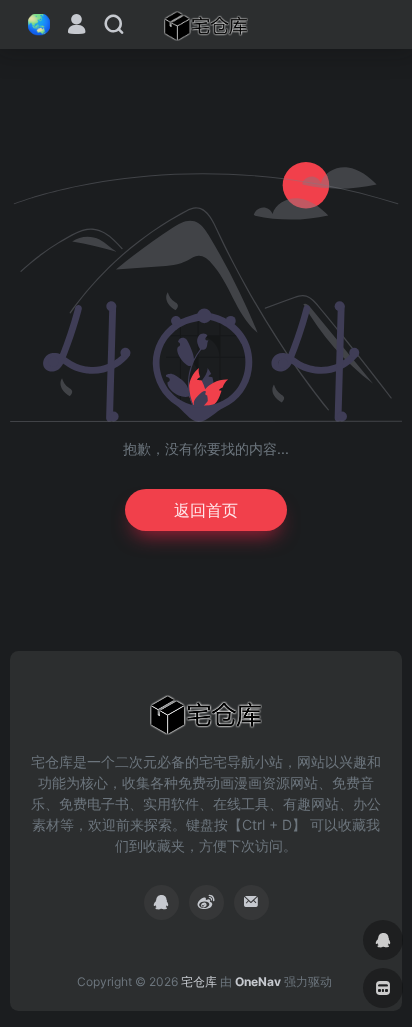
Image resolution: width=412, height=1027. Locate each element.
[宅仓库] (206, 25)
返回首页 (206, 510)
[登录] (76, 26)
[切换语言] (33, 24)
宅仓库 (199, 981)
